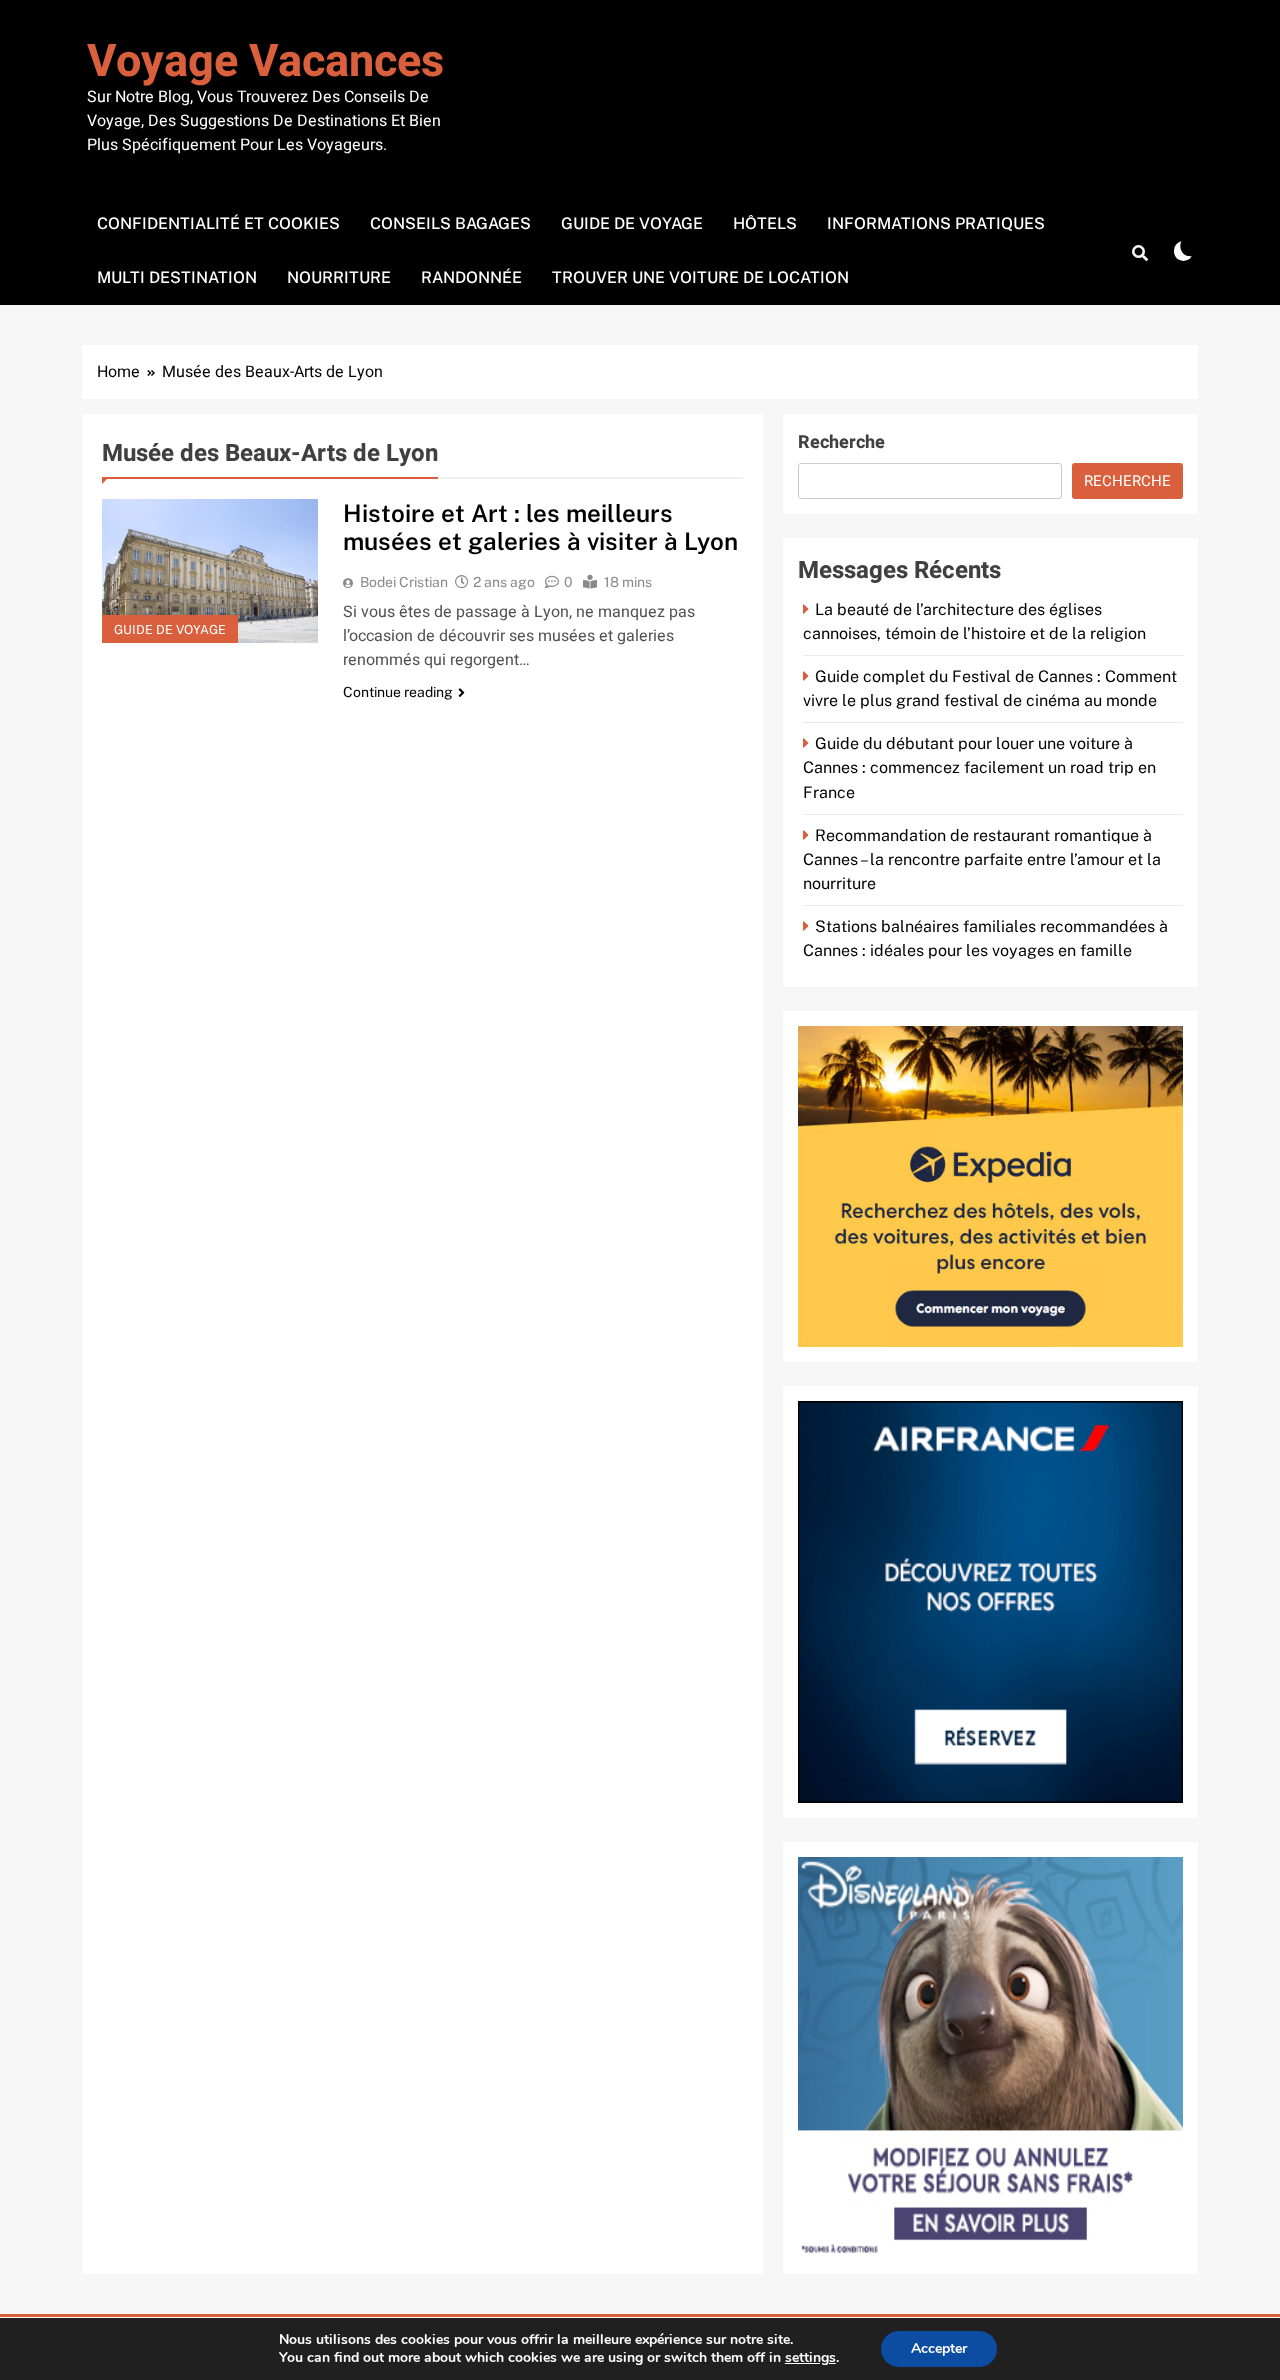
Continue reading (398, 692)
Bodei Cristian (404, 582)
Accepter (939, 2348)
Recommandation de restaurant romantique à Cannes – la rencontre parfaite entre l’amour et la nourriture (982, 859)
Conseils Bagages (450, 223)
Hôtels (765, 223)
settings (810, 2358)
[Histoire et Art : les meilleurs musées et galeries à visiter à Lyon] (210, 571)
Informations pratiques (936, 223)
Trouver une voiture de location (700, 277)
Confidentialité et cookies (218, 223)
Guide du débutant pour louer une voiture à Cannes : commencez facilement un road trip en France (979, 767)
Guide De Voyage (632, 223)
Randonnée (471, 277)
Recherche (841, 442)
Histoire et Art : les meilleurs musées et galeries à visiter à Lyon (540, 527)
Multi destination (177, 277)
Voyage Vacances (265, 62)
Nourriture (339, 277)
